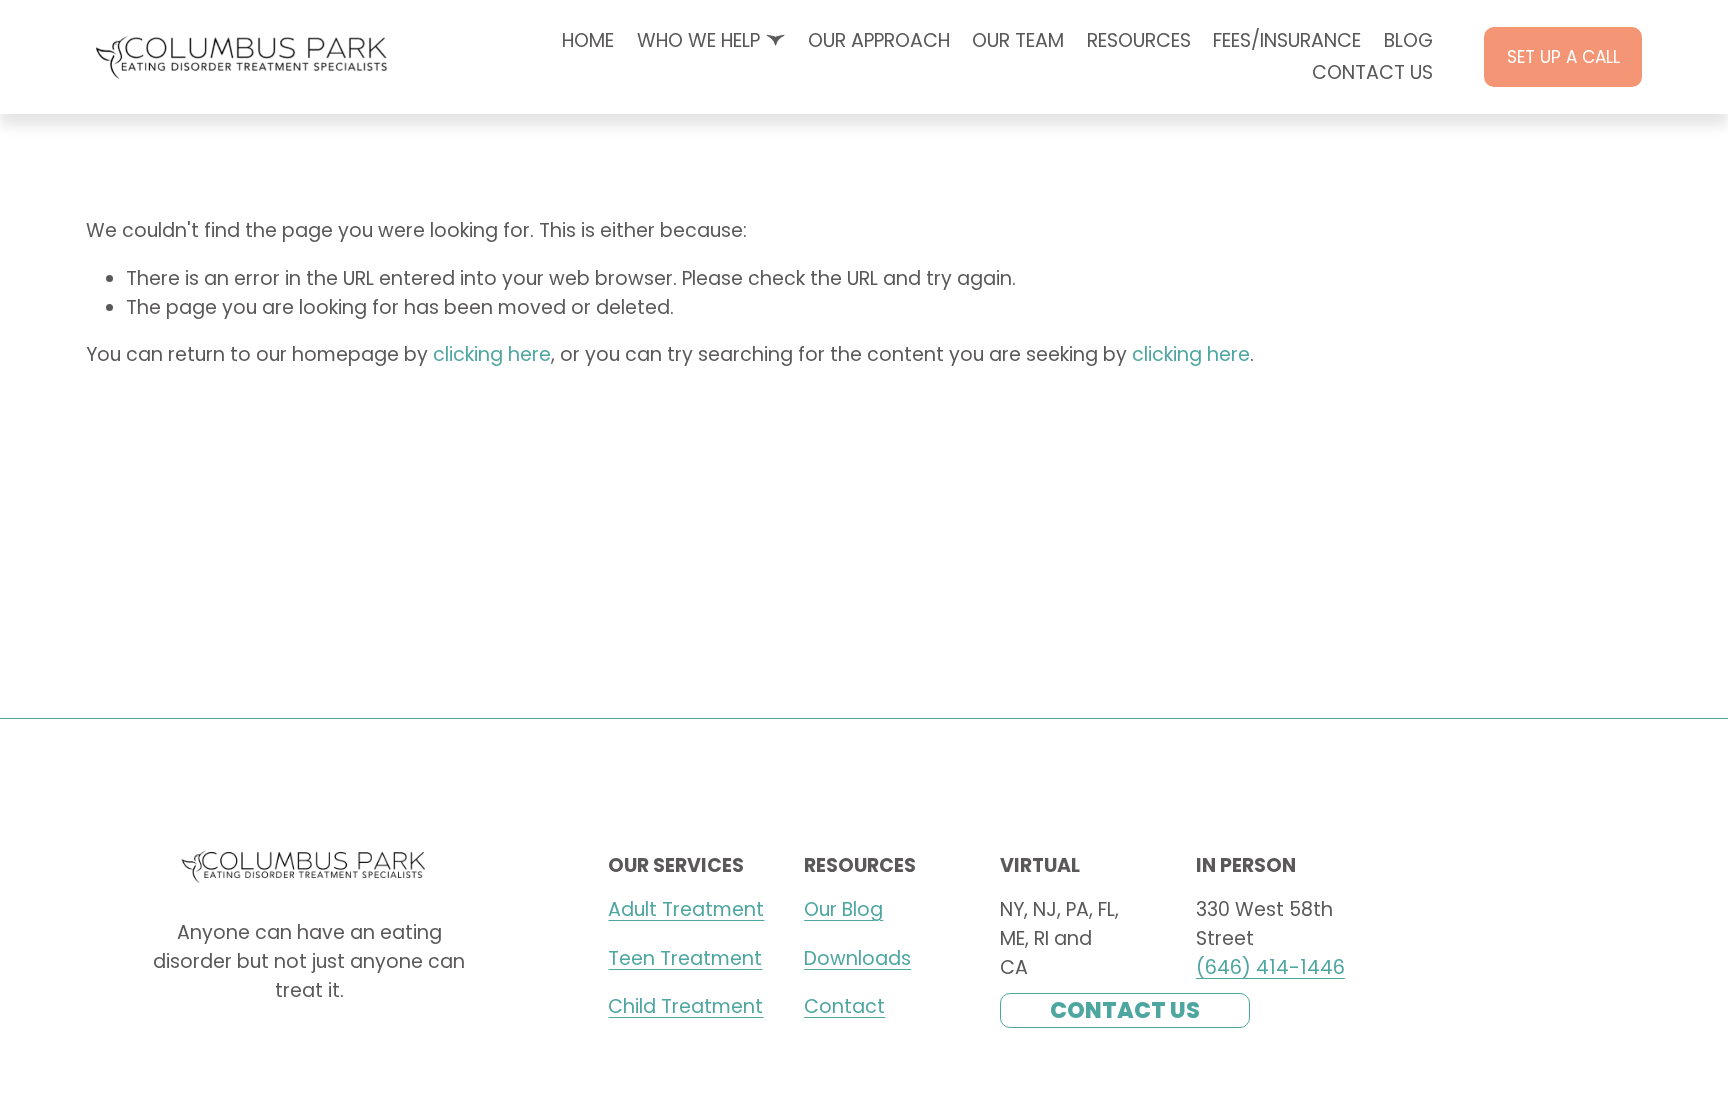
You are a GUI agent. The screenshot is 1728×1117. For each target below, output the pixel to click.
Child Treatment (685, 1006)
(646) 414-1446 (1270, 967)
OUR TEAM (1018, 40)
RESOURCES (1139, 40)
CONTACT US (1372, 72)
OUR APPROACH (879, 40)
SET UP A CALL (1563, 57)
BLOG (1408, 40)
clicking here (492, 354)
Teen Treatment (685, 958)
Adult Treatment (686, 909)
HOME (588, 40)
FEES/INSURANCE (1287, 40)
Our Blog (843, 909)
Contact (844, 1006)
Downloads (857, 958)
